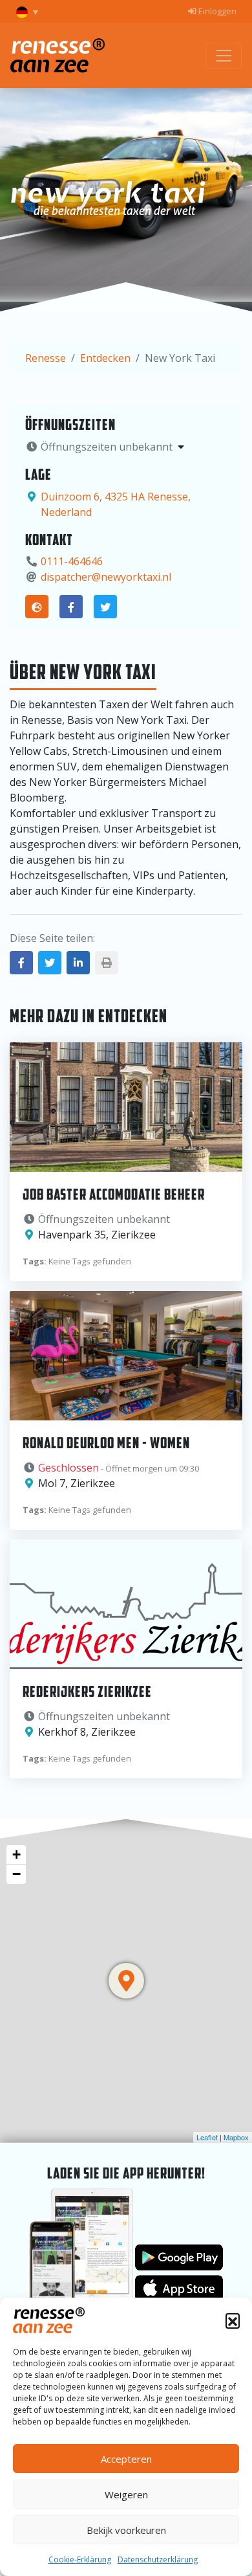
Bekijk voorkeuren (126, 2530)
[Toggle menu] (224, 56)
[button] (233, 2320)
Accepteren (126, 2459)
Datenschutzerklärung (158, 2559)
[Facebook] (71, 607)
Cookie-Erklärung (80, 2559)
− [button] (16, 1874)
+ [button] (16, 1854)
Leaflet (207, 2137)
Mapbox (236, 2137)
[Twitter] (105, 607)
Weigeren (126, 2494)
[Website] (37, 607)
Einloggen (216, 11)
